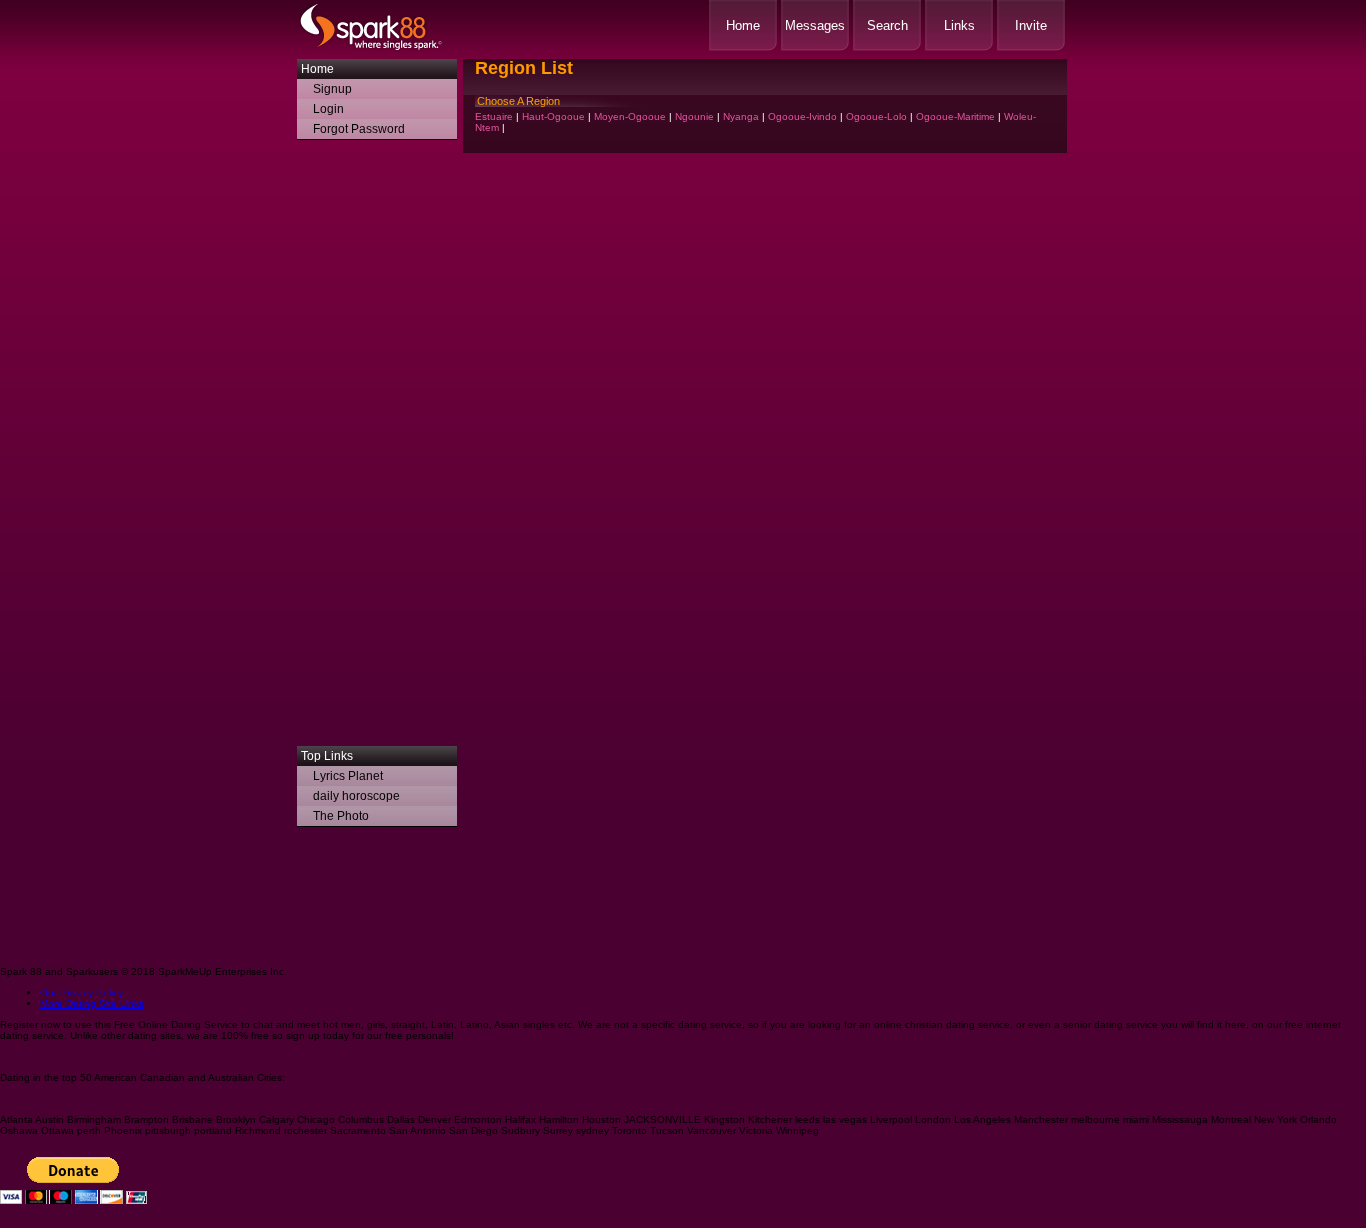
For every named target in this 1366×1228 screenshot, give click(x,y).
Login (328, 109)
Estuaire (494, 116)
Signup (332, 89)
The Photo (341, 816)
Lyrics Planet (348, 776)
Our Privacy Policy (81, 992)
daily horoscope (356, 796)
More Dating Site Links (92, 1003)
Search (887, 25)
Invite (1031, 25)
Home (743, 25)
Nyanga (741, 116)
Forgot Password (359, 129)
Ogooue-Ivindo (802, 116)
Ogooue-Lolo (876, 116)
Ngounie (694, 116)
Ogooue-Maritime (955, 116)
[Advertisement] (377, 448)
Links (959, 25)
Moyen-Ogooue (630, 116)
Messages (815, 25)
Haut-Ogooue (553, 116)
